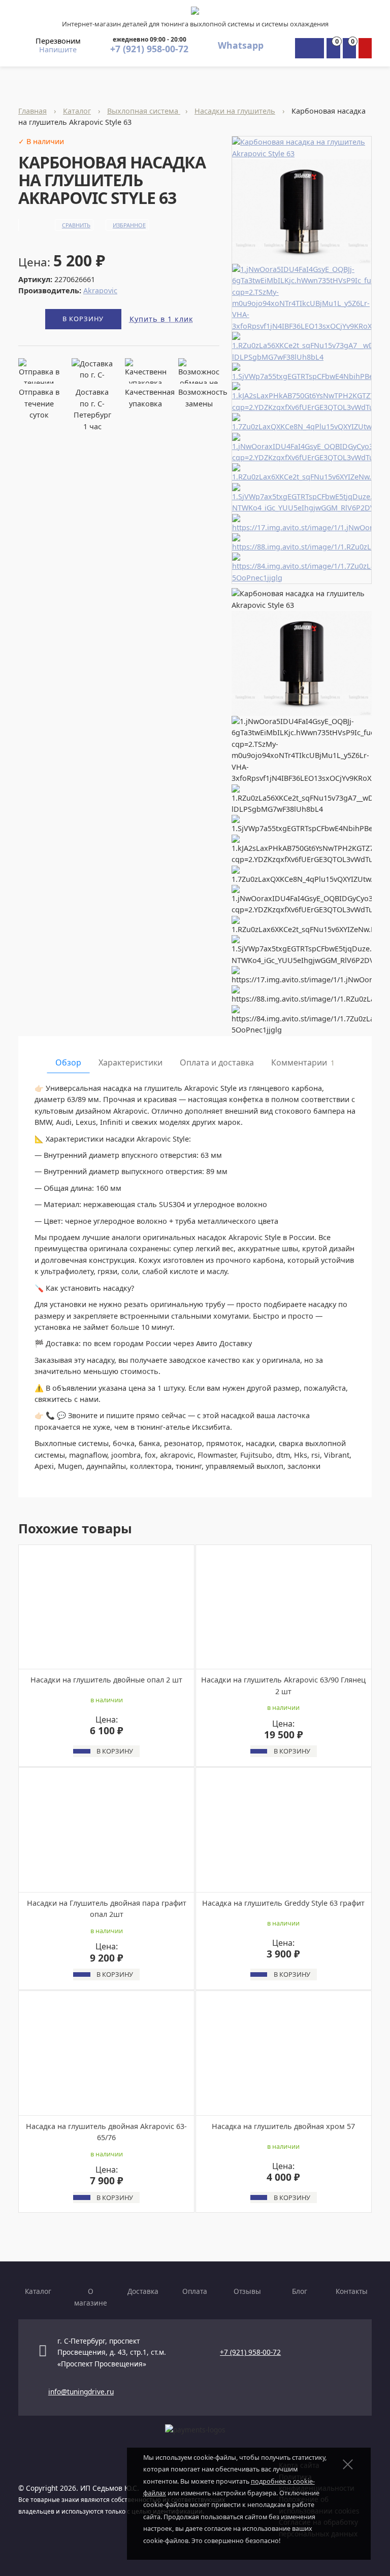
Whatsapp (241, 45)
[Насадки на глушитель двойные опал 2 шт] (106, 1607)
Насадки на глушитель (235, 111)
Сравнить (76, 225)
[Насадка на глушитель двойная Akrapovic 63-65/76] (106, 2053)
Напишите (58, 49)
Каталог (77, 111)
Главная (32, 111)
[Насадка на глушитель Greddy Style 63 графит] (284, 1830)
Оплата (195, 2291)
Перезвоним (58, 41)
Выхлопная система (144, 111)
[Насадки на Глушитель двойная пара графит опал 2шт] (106, 1830)
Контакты (352, 2291)
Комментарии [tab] (303, 1062)
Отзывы (247, 2291)
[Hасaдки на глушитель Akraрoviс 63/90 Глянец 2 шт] (284, 1607)
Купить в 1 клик (161, 319)
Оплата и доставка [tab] (217, 1062)
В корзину (83, 319)
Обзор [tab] (68, 1062)
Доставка (143, 2291)
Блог (300, 2291)
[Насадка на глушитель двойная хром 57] (284, 2053)
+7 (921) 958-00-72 (149, 49)
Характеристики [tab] (131, 1062)
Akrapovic (100, 290)
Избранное (129, 225)
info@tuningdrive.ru (81, 2392)
